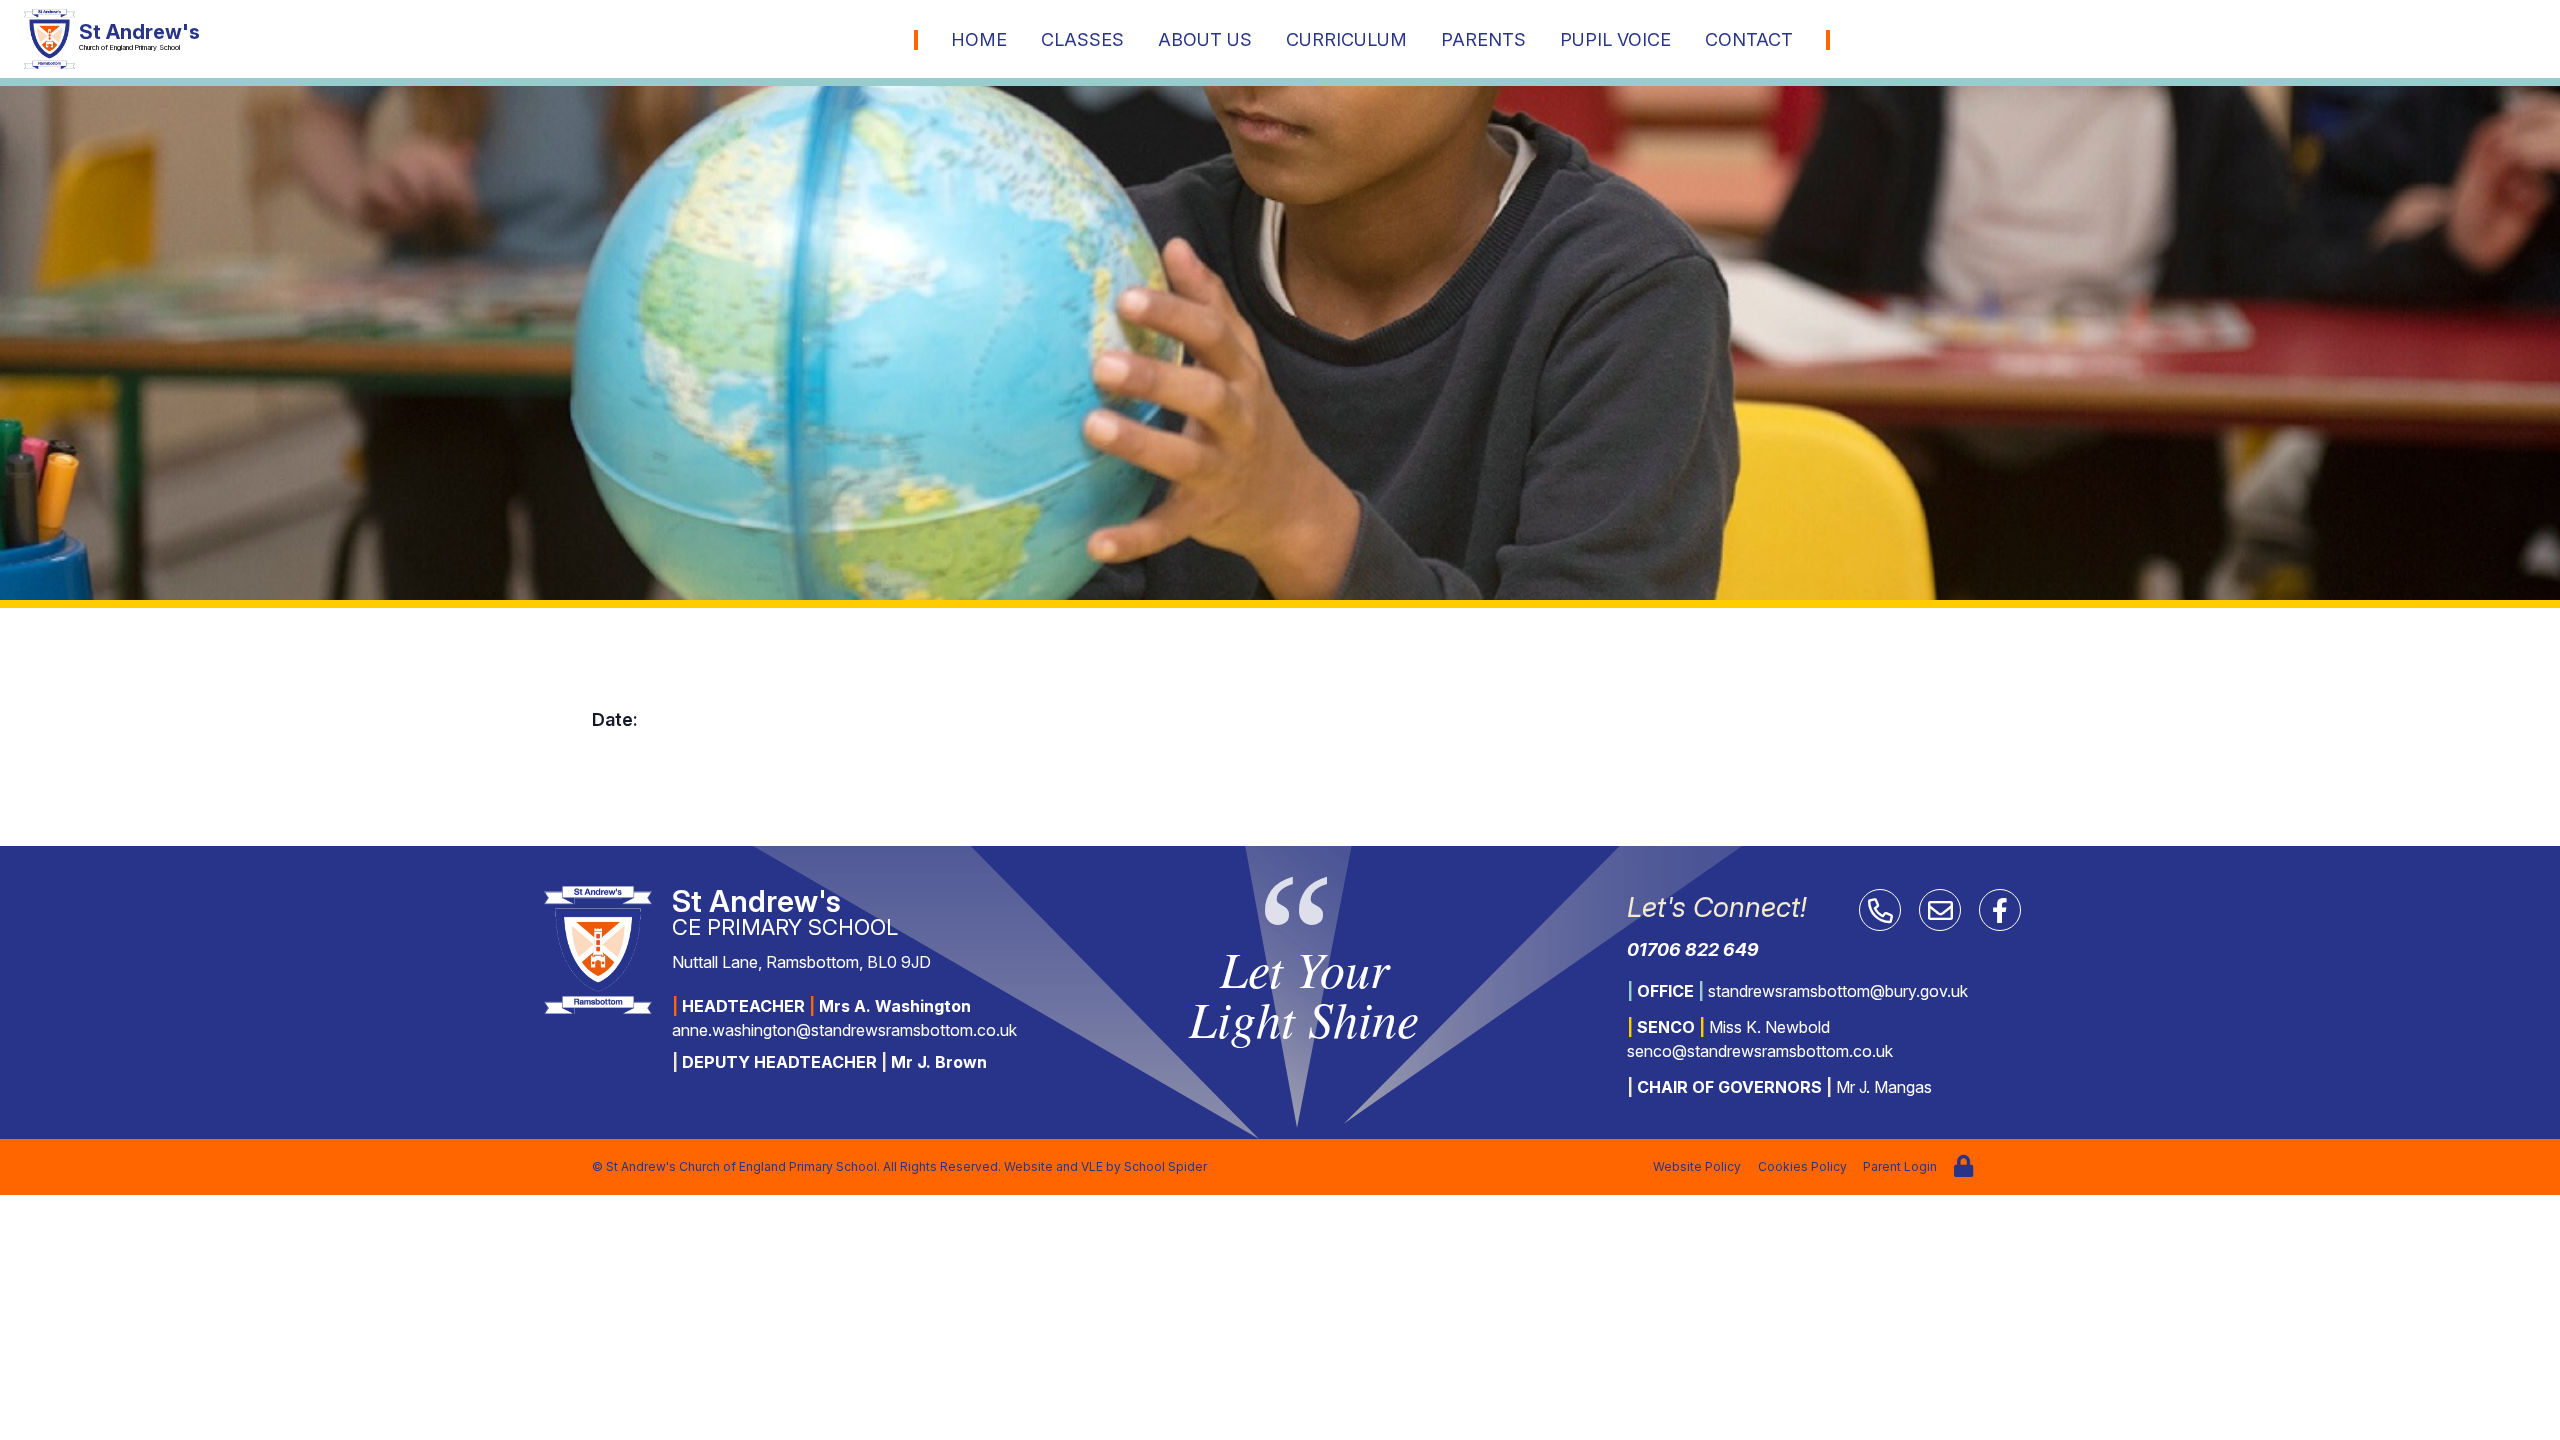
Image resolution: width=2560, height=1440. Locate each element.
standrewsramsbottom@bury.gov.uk (1838, 991)
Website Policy (1697, 1166)
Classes (1082, 39)
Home (979, 39)
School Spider (1165, 1166)
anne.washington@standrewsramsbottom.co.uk (844, 1030)
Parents (1483, 39)
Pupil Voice (1615, 39)
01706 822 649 (1693, 949)
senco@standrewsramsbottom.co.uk (1760, 1051)
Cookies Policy (1802, 1166)
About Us (1205, 39)
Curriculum (1346, 39)
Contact (1749, 39)
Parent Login (1900, 1166)
